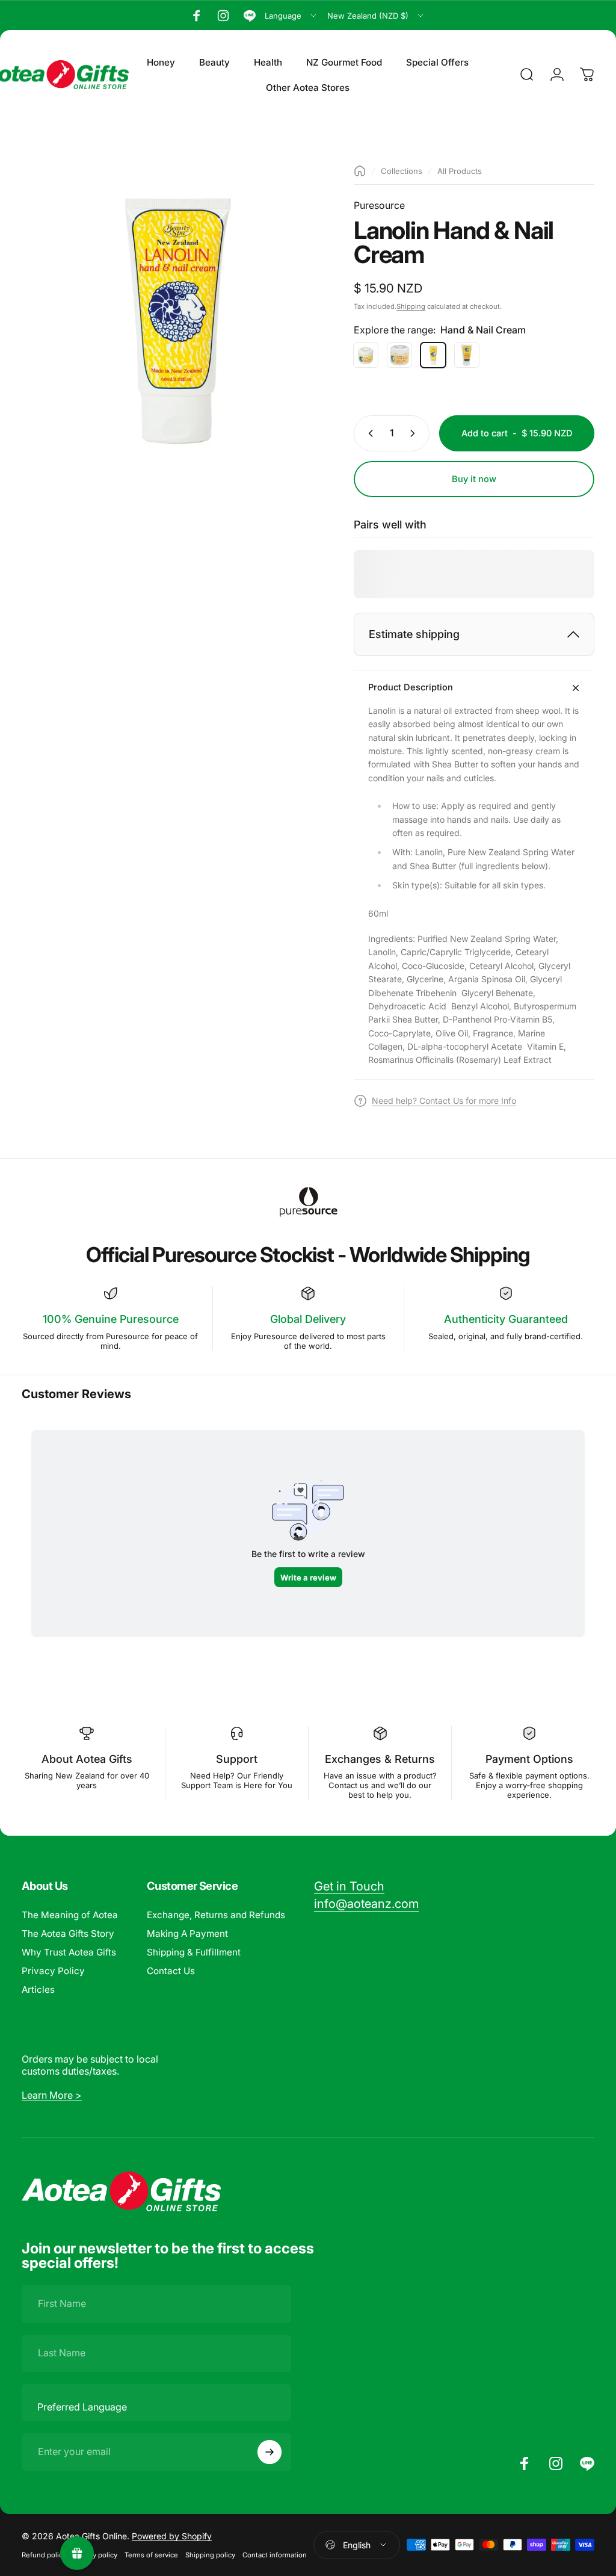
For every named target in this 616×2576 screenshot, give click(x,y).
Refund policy (44, 2555)
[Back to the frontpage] (360, 171)
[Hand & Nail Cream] (433, 355)
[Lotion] (467, 355)
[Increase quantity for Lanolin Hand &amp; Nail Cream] (415, 433)
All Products (460, 171)
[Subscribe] (269, 2452)
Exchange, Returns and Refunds (216, 1915)
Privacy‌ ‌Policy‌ (53, 1971)
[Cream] (399, 355)
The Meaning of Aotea (70, 1915)
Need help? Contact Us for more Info (444, 1101)
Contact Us (171, 1971)
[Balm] (366, 355)
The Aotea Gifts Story (68, 1934)
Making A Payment (187, 1934)
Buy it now (474, 479)
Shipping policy (210, 2555)
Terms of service (151, 2555)
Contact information (275, 2555)
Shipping (411, 306)
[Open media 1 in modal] (176, 319)
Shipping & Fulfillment (194, 1952)
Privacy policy (95, 2555)
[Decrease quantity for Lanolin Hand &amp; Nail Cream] (368, 433)
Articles (38, 1989)
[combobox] (291, 16)
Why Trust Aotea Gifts (69, 1952)
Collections (402, 171)
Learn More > (52, 2095)
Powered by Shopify (172, 2536)
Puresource (379, 205)
